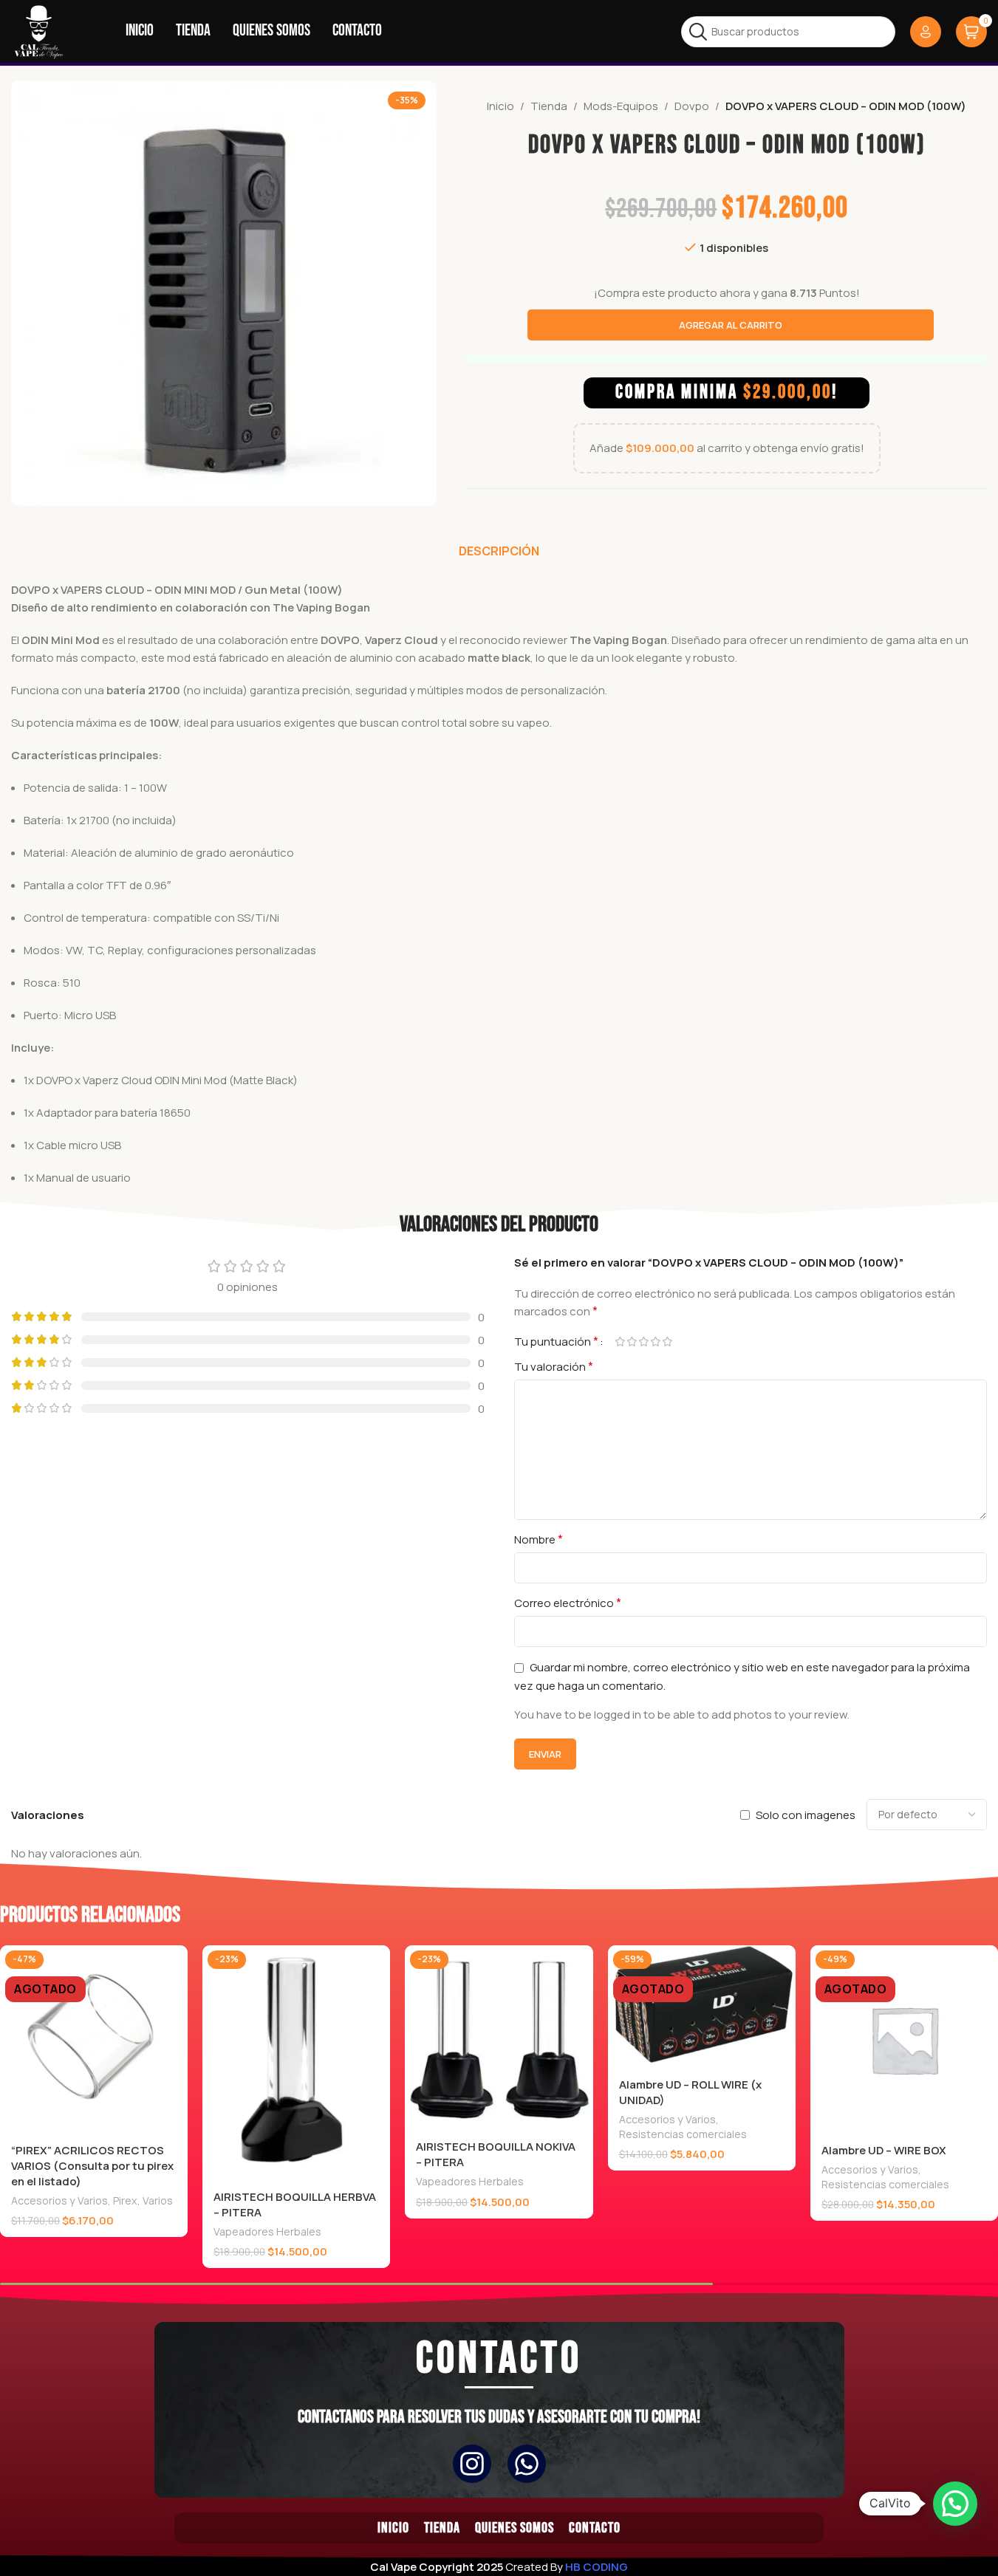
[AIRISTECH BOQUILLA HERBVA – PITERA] (296, 2063)
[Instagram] (472, 2464)
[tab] (499, 551)
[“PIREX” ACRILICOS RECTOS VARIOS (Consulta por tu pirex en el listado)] (94, 2039)
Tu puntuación (556, 1341)
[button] (955, 2504)
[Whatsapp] (527, 2464)
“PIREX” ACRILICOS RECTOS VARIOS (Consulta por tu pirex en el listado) (92, 2166)
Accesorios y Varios (59, 2200)
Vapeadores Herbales (267, 2231)
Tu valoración (554, 1366)
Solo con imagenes (806, 1815)
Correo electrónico (568, 1603)
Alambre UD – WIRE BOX (884, 2150)
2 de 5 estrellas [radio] (632, 1342)
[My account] (926, 32)
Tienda (549, 106)
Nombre (539, 1539)
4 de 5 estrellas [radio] (656, 1342)
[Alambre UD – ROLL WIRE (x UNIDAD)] (702, 2006)
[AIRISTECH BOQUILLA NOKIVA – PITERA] (499, 2038)
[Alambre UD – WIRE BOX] (904, 2039)
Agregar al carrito (731, 325)
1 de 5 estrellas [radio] (621, 1342)
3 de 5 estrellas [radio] (644, 1342)
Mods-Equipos (621, 106)
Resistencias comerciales (683, 2134)
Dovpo (692, 106)
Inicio (500, 106)
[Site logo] (39, 31)
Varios (158, 2200)
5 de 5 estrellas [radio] (668, 1342)
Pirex (125, 2200)
